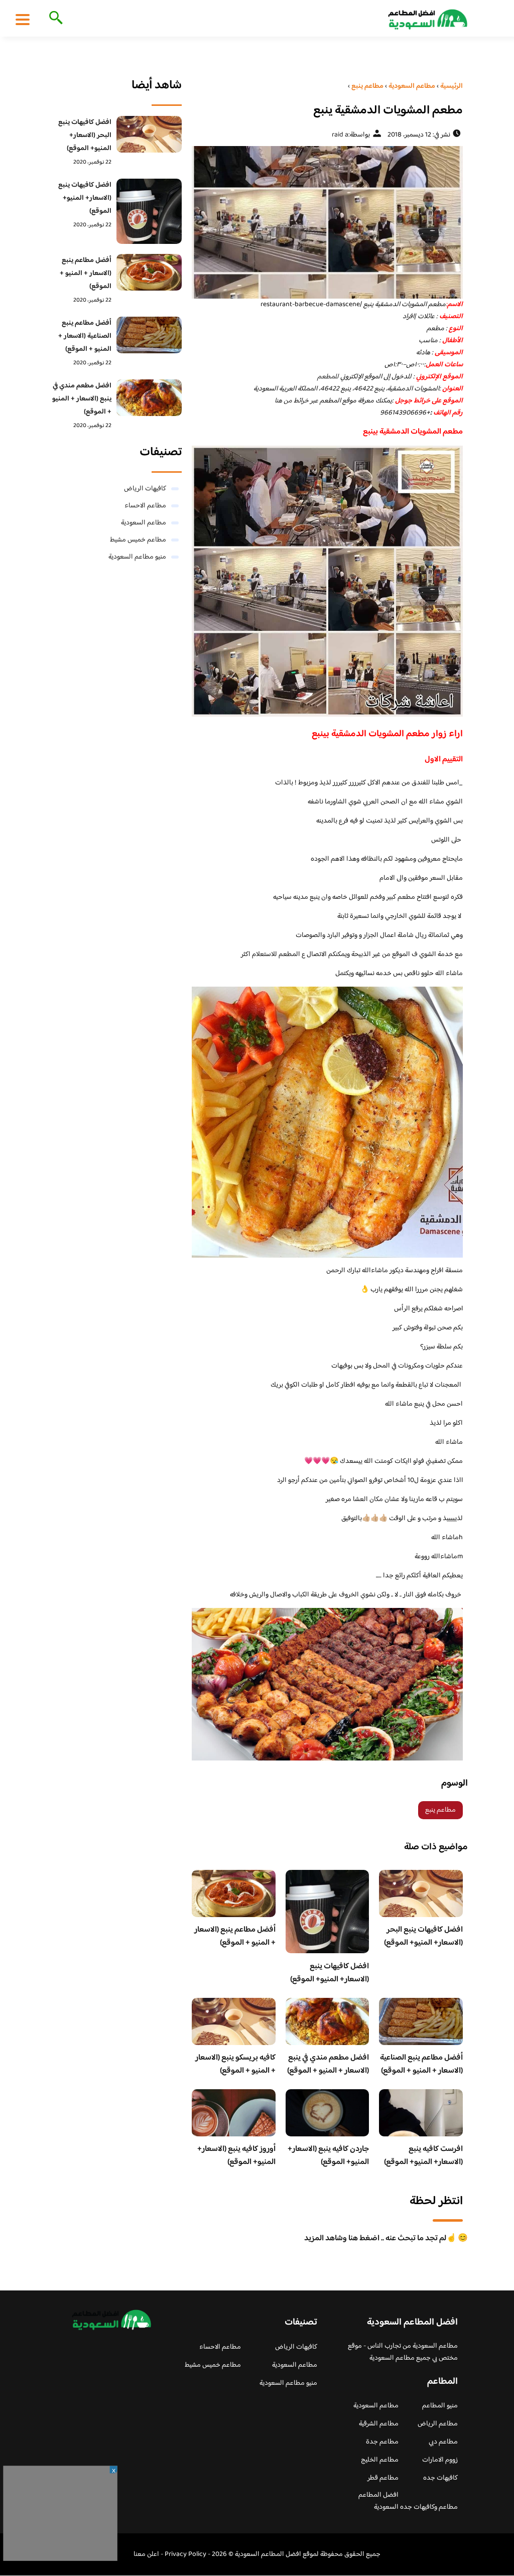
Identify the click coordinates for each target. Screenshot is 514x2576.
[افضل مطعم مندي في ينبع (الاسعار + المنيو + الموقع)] (149, 398)
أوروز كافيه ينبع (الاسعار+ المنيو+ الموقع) (236, 2156)
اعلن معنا (146, 2554)
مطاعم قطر (383, 2478)
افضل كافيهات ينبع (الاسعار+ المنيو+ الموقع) (330, 1973)
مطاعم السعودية (144, 523)
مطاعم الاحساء (145, 506)
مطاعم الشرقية (379, 2424)
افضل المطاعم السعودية (378, 2501)
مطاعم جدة (382, 2442)
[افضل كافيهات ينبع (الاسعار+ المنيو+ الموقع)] (149, 211)
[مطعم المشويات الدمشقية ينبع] (327, 222)
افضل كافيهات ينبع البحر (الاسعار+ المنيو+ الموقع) (423, 1936)
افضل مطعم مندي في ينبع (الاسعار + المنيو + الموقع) (328, 2064)
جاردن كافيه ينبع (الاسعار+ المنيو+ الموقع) (328, 2156)
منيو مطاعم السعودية (137, 557)
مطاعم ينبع (440, 1810)
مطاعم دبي (443, 2442)
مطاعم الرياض (438, 2424)
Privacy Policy (185, 2554)
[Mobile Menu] (23, 19)
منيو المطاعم (440, 2406)
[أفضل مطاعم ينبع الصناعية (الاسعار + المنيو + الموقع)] (149, 335)
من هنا (283, 401)
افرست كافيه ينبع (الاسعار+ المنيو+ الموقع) (423, 2156)
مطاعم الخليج (380, 2460)
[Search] (54, 19)
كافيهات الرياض (145, 489)
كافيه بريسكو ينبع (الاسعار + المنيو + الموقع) (235, 2064)
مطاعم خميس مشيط (138, 540)
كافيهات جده (440, 2478)
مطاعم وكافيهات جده (429, 2507)
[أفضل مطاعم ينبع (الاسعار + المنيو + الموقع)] (149, 272)
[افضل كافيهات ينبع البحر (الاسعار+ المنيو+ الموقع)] (149, 134)
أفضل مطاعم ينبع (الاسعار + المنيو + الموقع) (235, 1936)
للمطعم (328, 377)
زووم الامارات (440, 2460)
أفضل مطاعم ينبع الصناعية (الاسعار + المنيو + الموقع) (421, 2064)
